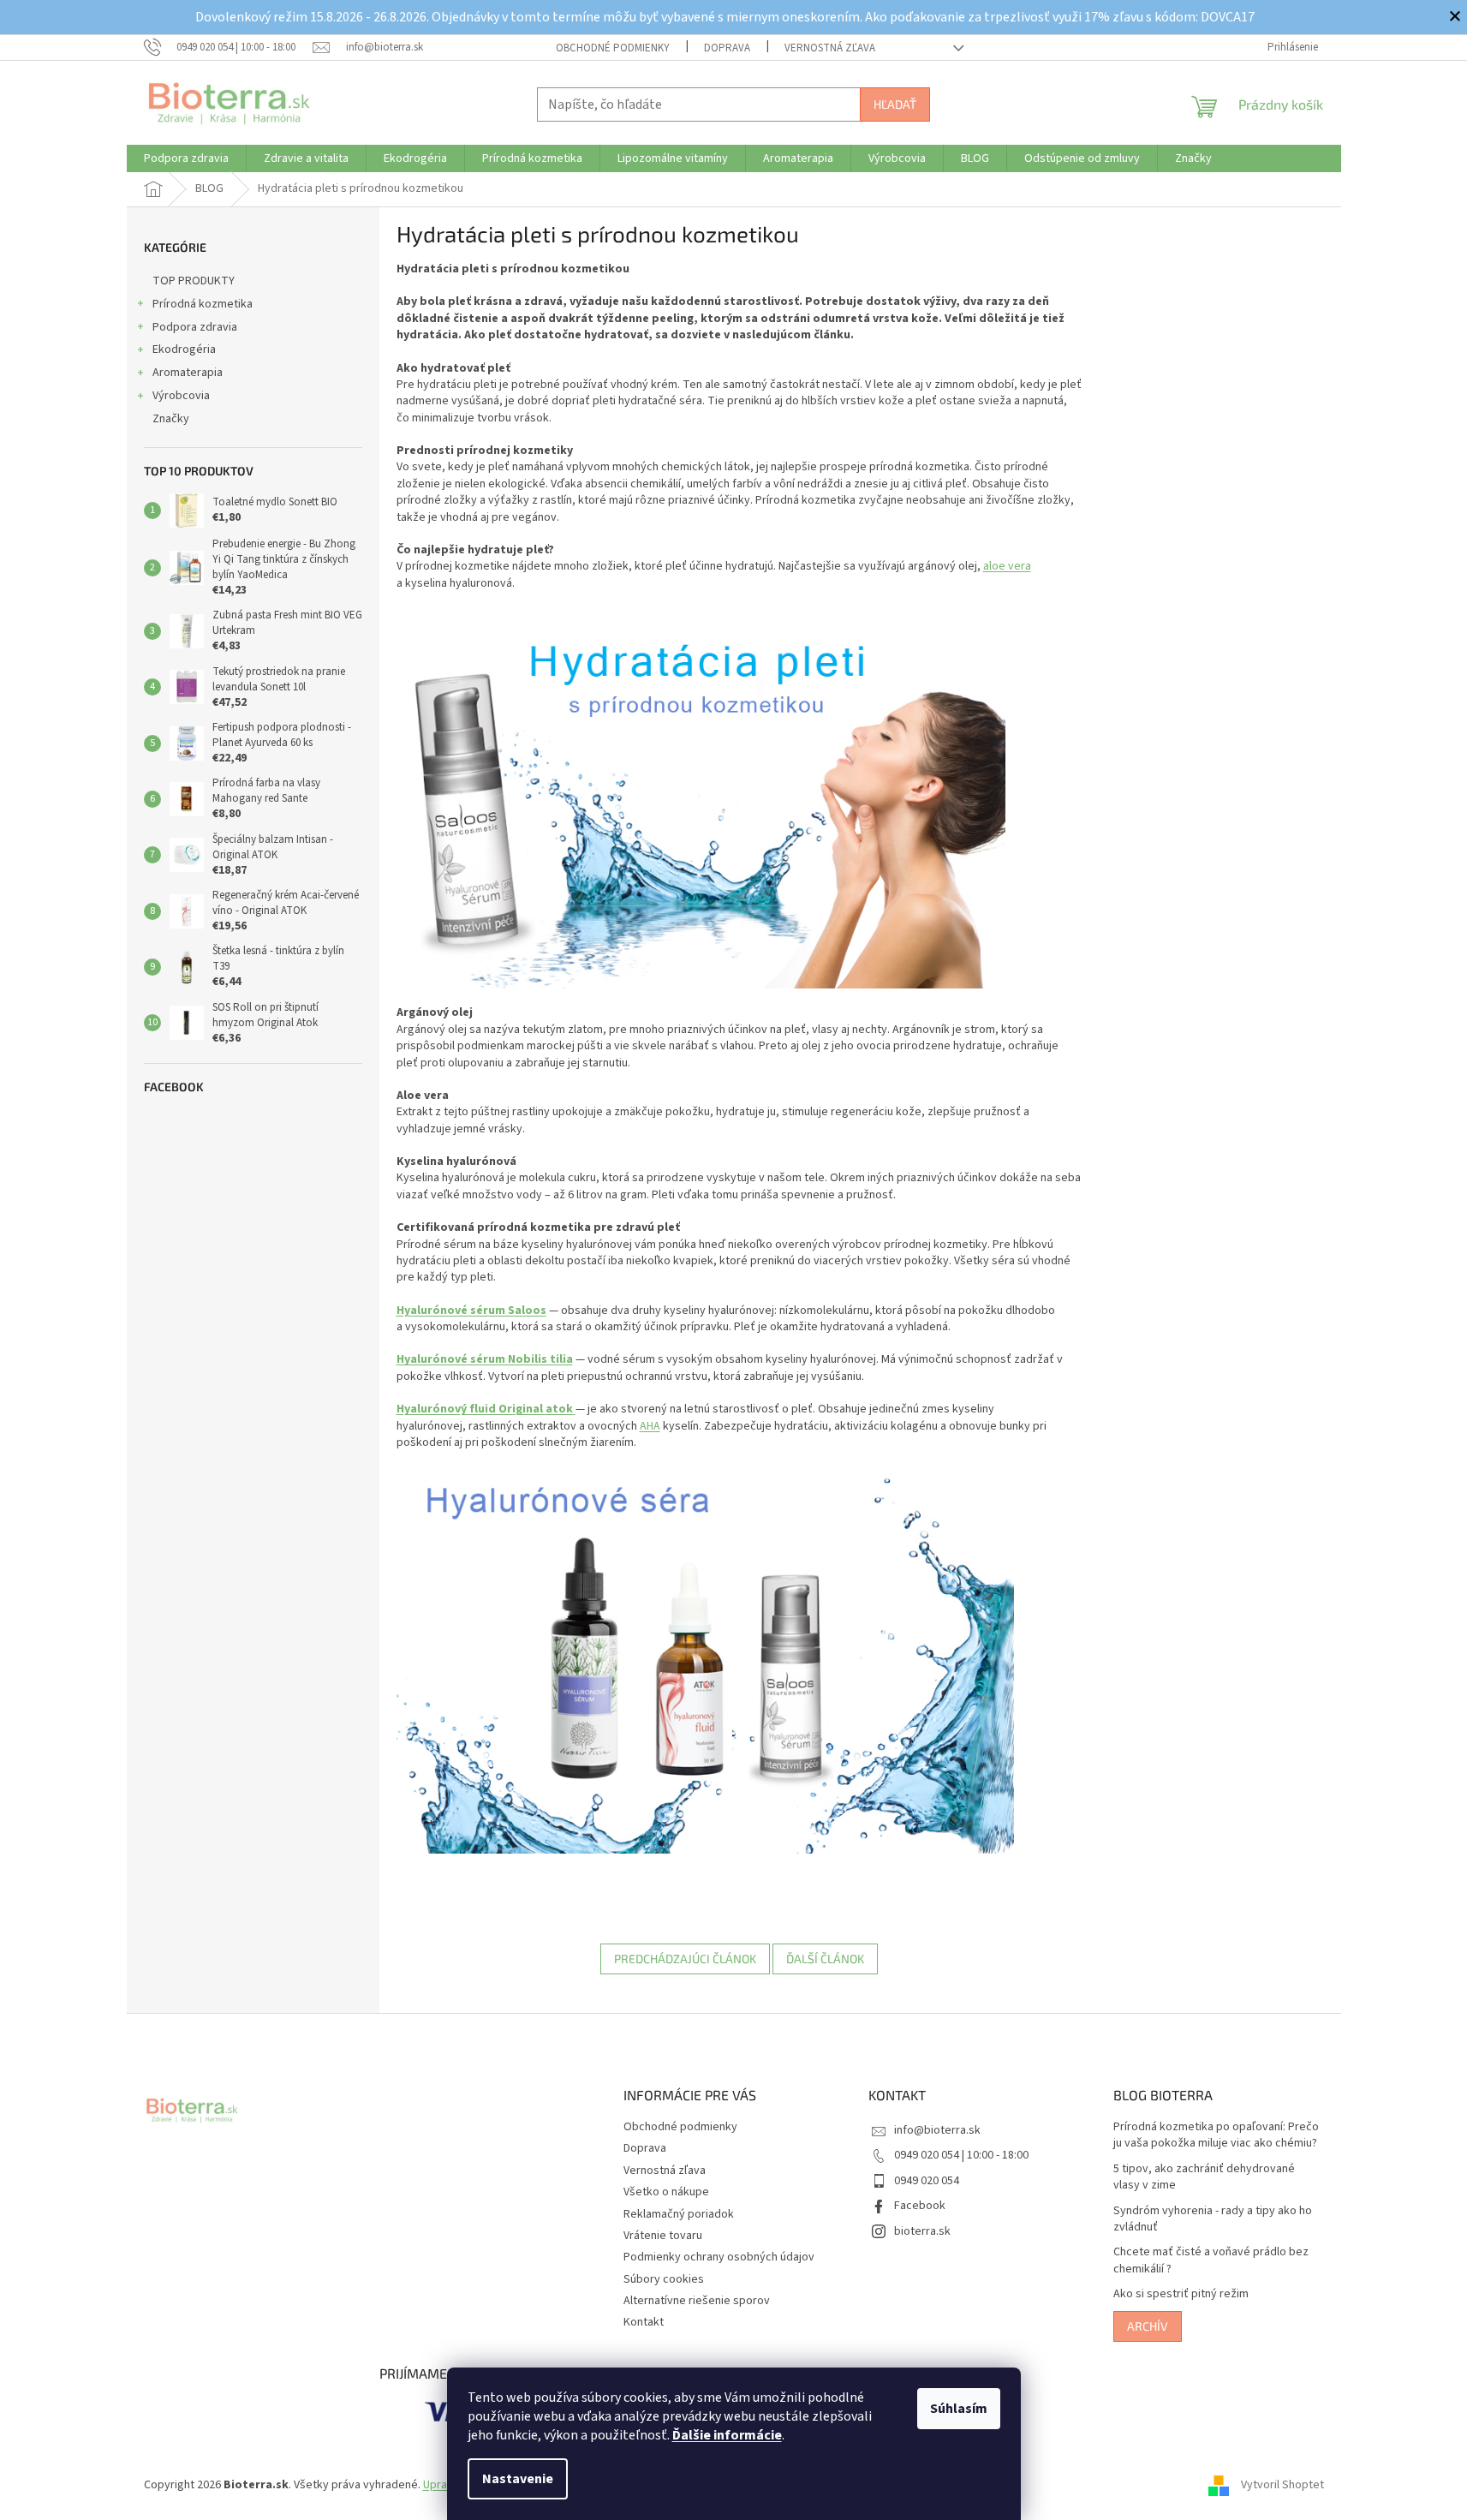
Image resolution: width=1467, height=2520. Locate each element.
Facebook (920, 2206)
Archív (1148, 2326)
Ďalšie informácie (727, 2435)
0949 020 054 (927, 2181)
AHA (650, 1426)
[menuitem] (186, 158)
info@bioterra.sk (937, 2130)
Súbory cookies (664, 2279)
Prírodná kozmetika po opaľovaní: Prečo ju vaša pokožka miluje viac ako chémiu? (1216, 2135)
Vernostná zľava (830, 48)
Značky (171, 419)
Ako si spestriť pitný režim (1181, 2294)
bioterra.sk (922, 2231)
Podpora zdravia (195, 327)
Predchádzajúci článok (685, 1959)
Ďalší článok (825, 1959)
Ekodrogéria (184, 349)
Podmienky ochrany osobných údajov (719, 2257)
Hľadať (895, 104)
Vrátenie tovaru (663, 2236)
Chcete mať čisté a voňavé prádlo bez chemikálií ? (1211, 2260)
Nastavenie (518, 2479)
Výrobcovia (181, 396)
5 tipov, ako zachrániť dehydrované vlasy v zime (1204, 2177)
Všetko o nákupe (666, 2192)
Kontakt (644, 2322)
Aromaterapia (188, 373)
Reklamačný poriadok (679, 2214)
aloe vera (1007, 566)
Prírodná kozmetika (203, 304)
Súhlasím (959, 2409)
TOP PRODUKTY (194, 281)
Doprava (727, 48)
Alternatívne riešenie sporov (697, 2301)
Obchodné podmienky (613, 48)
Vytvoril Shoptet (1282, 2485)
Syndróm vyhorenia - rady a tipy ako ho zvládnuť (1213, 2219)
